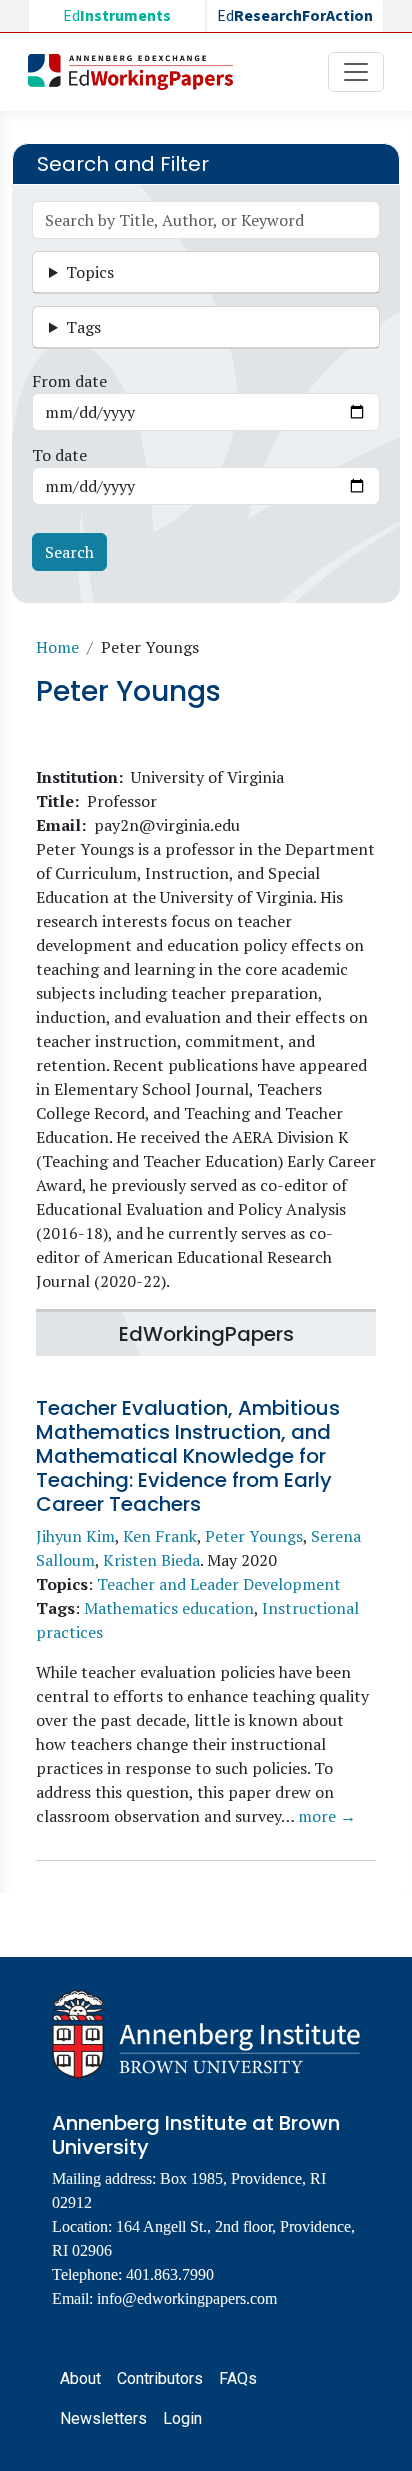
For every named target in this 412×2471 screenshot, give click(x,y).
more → (327, 1816)
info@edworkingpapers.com (187, 2298)
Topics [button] (90, 272)
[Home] (138, 72)
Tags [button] (83, 327)
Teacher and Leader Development (219, 1584)
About (80, 2378)
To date (59, 455)
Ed (117, 16)
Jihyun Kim (75, 1536)
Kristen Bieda (151, 1560)
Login (182, 2418)
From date (69, 381)
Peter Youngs (254, 1536)
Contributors (160, 2378)
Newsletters (103, 2418)
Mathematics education (169, 1608)
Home (57, 647)
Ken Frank (160, 1536)
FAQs (238, 2378)
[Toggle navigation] (356, 72)
